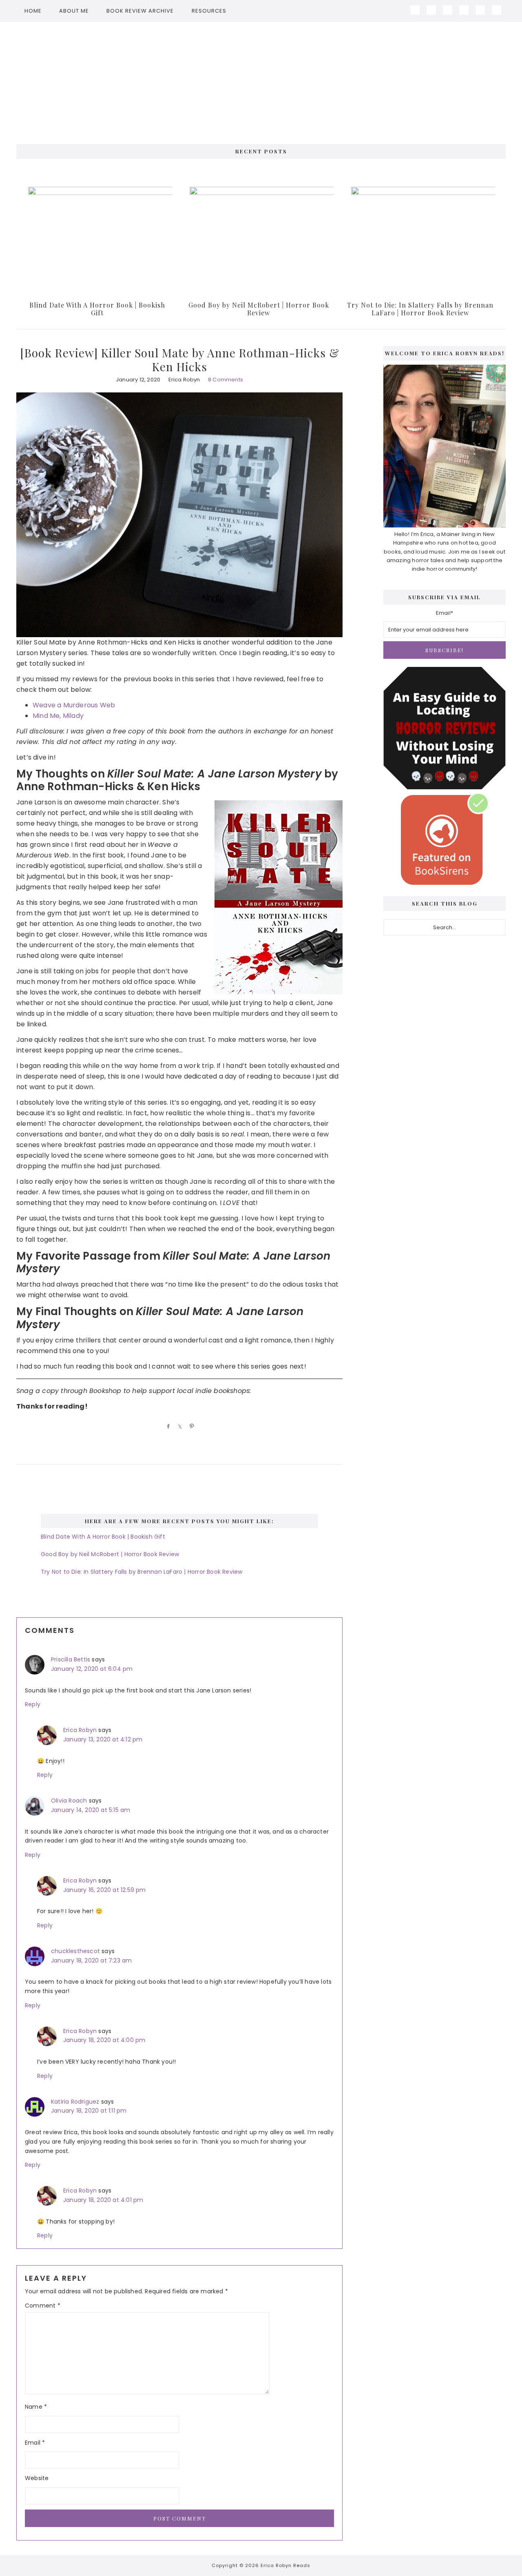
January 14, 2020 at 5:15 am (91, 1810)
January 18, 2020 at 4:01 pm (103, 2200)
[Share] (167, 1426)
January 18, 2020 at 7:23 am (91, 1960)
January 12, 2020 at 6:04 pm (92, 1669)
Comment (43, 2306)
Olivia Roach (69, 1801)
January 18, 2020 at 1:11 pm (89, 2111)
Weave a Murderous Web (74, 705)
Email (35, 2443)
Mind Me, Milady (58, 716)
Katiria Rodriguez (75, 2102)
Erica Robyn (80, 1730)
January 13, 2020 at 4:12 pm (103, 1739)
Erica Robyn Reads (261, 79)
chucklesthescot (75, 1951)
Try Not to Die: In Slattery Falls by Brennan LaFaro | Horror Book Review (420, 309)
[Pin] (190, 1426)
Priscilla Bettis (71, 1659)
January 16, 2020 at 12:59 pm (105, 1890)
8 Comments (226, 380)
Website (37, 2478)
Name (36, 2407)
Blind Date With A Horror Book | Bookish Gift (97, 309)
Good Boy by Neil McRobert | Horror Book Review (259, 309)
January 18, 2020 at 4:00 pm (104, 2040)
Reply (33, 1704)
